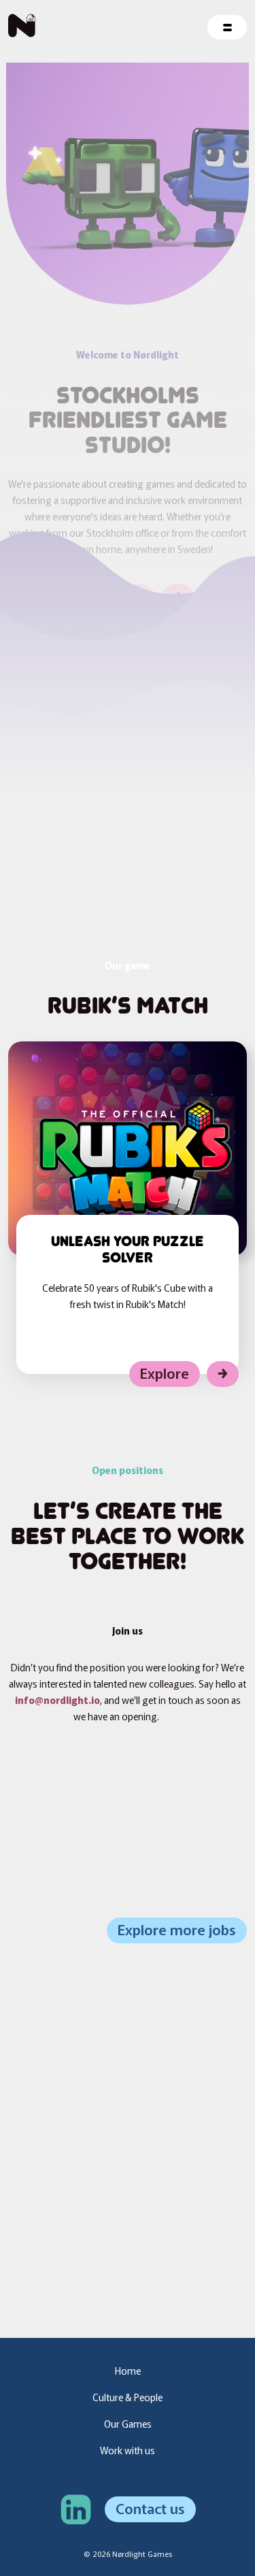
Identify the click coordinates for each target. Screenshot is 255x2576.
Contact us (150, 2508)
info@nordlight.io (57, 1700)
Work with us (128, 2450)
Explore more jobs (177, 1929)
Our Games (128, 2424)
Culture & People (128, 2397)
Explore (165, 1373)
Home (128, 2371)
